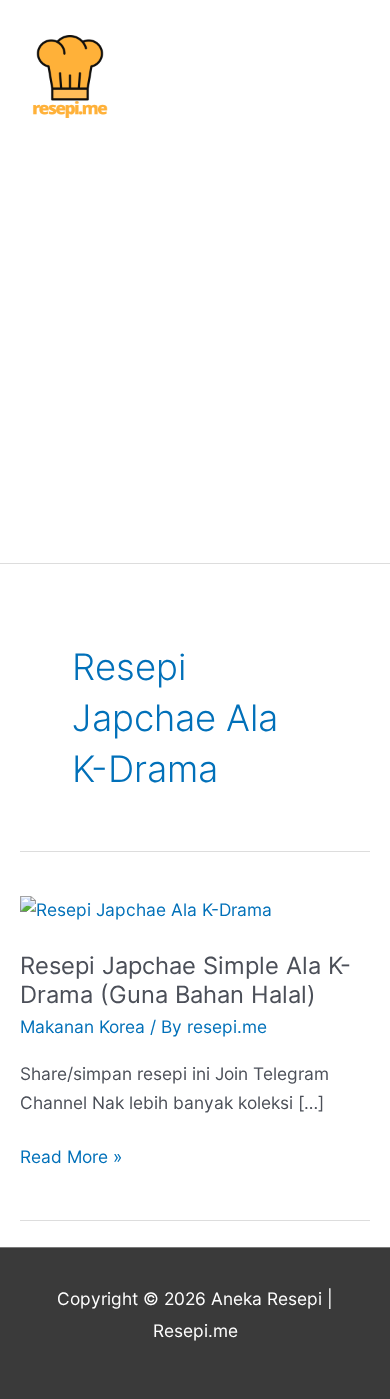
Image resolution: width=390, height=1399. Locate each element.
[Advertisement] (195, 341)
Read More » (71, 1155)
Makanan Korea (82, 1026)
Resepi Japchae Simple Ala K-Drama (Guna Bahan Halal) (185, 980)
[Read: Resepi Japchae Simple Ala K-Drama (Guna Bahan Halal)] (146, 908)
